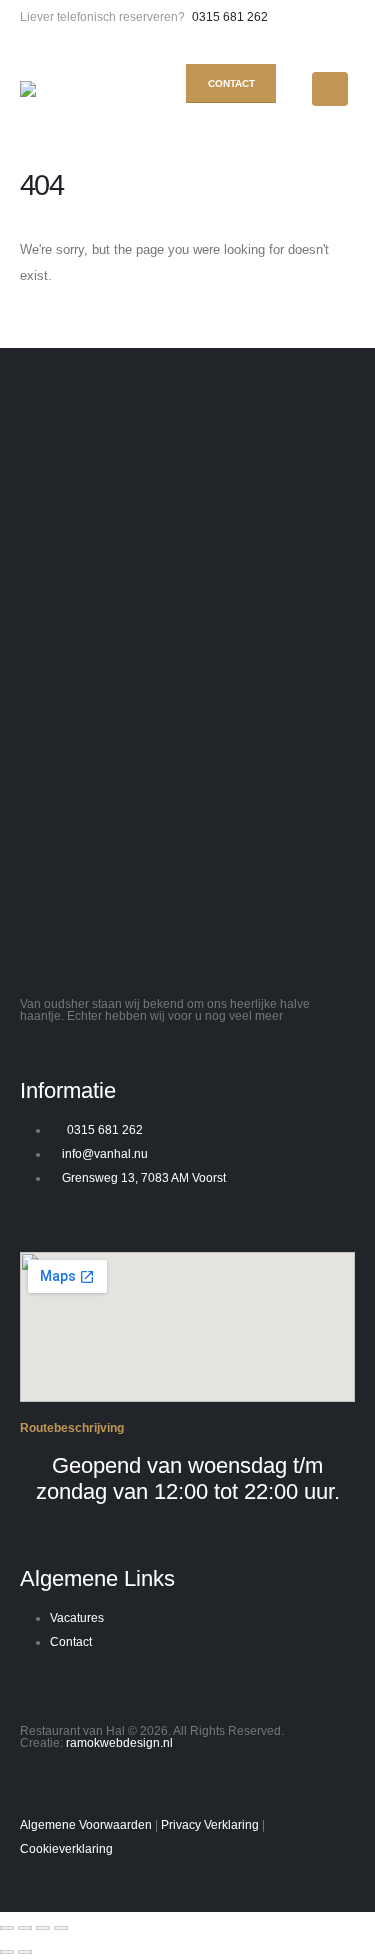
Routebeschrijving (72, 1427)
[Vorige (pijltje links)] (7, 1952)
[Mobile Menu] (330, 89)
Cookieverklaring (66, 1848)
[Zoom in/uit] (7, 1928)
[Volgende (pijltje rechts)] (25, 1952)
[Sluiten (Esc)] (61, 1928)
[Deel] (43, 1928)
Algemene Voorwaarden (86, 1824)
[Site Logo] (60, 89)
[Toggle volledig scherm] (25, 1928)
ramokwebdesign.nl (119, 1742)
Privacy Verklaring (210, 1824)
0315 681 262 (230, 17)
